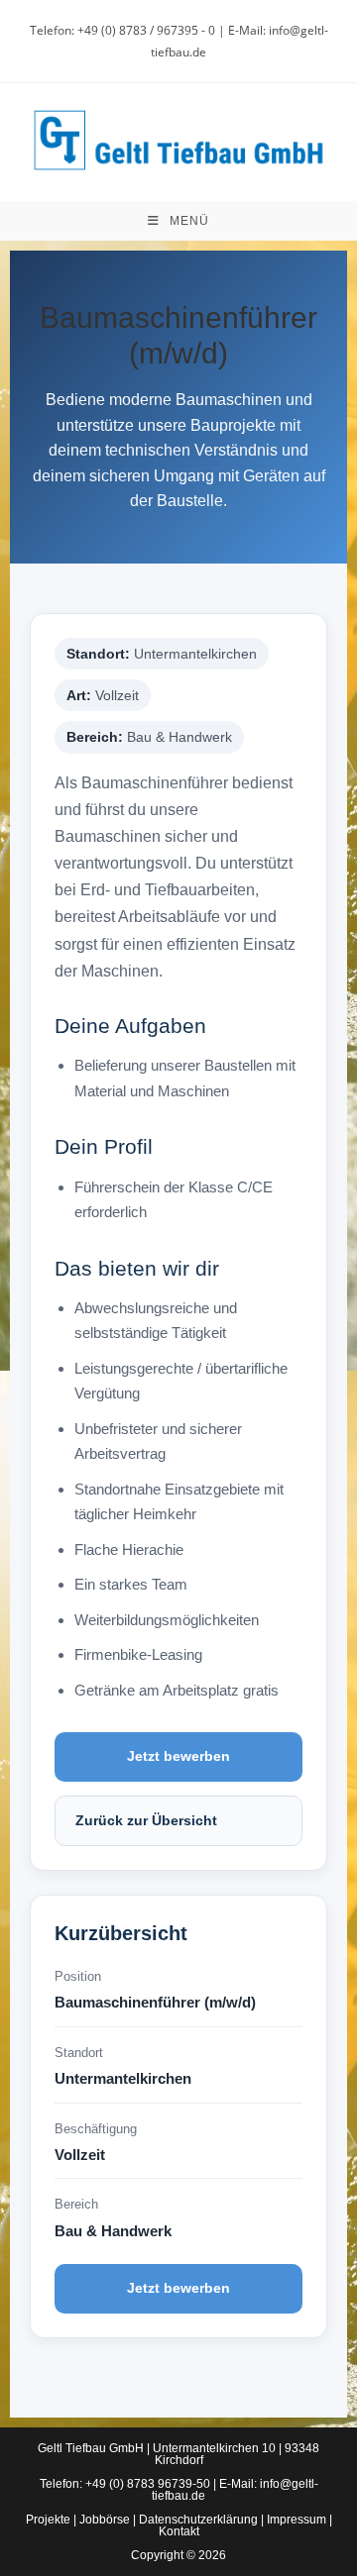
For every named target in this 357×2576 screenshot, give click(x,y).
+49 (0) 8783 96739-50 (148, 2484)
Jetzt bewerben (178, 1756)
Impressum (297, 2520)
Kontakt (179, 2531)
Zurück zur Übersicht (146, 1820)
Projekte (48, 2520)
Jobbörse (105, 2520)
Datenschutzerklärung (198, 2520)
